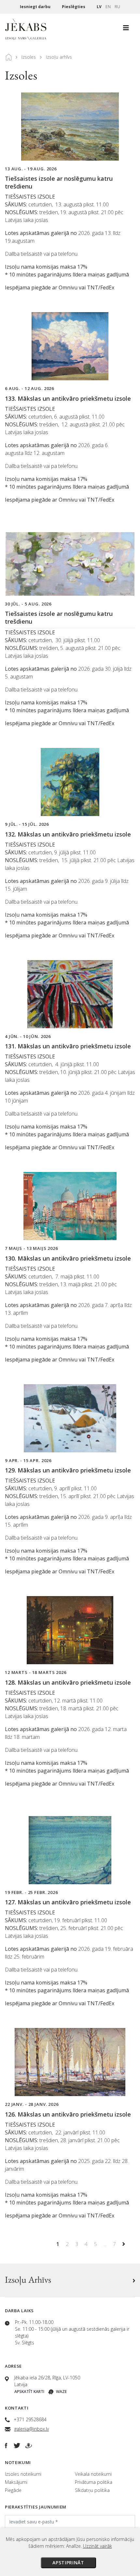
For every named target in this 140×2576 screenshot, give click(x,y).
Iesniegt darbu (36, 7)
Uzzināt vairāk (98, 2546)
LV (99, 7)
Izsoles (28, 57)
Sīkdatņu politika (92, 2490)
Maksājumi (16, 2482)
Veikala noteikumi (93, 2474)
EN (108, 7)
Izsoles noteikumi (23, 2474)
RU (117, 7)
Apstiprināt (68, 2563)
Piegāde (13, 2490)
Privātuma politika (94, 2482)
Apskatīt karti (29, 2392)
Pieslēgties (74, 7)
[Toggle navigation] (126, 30)
